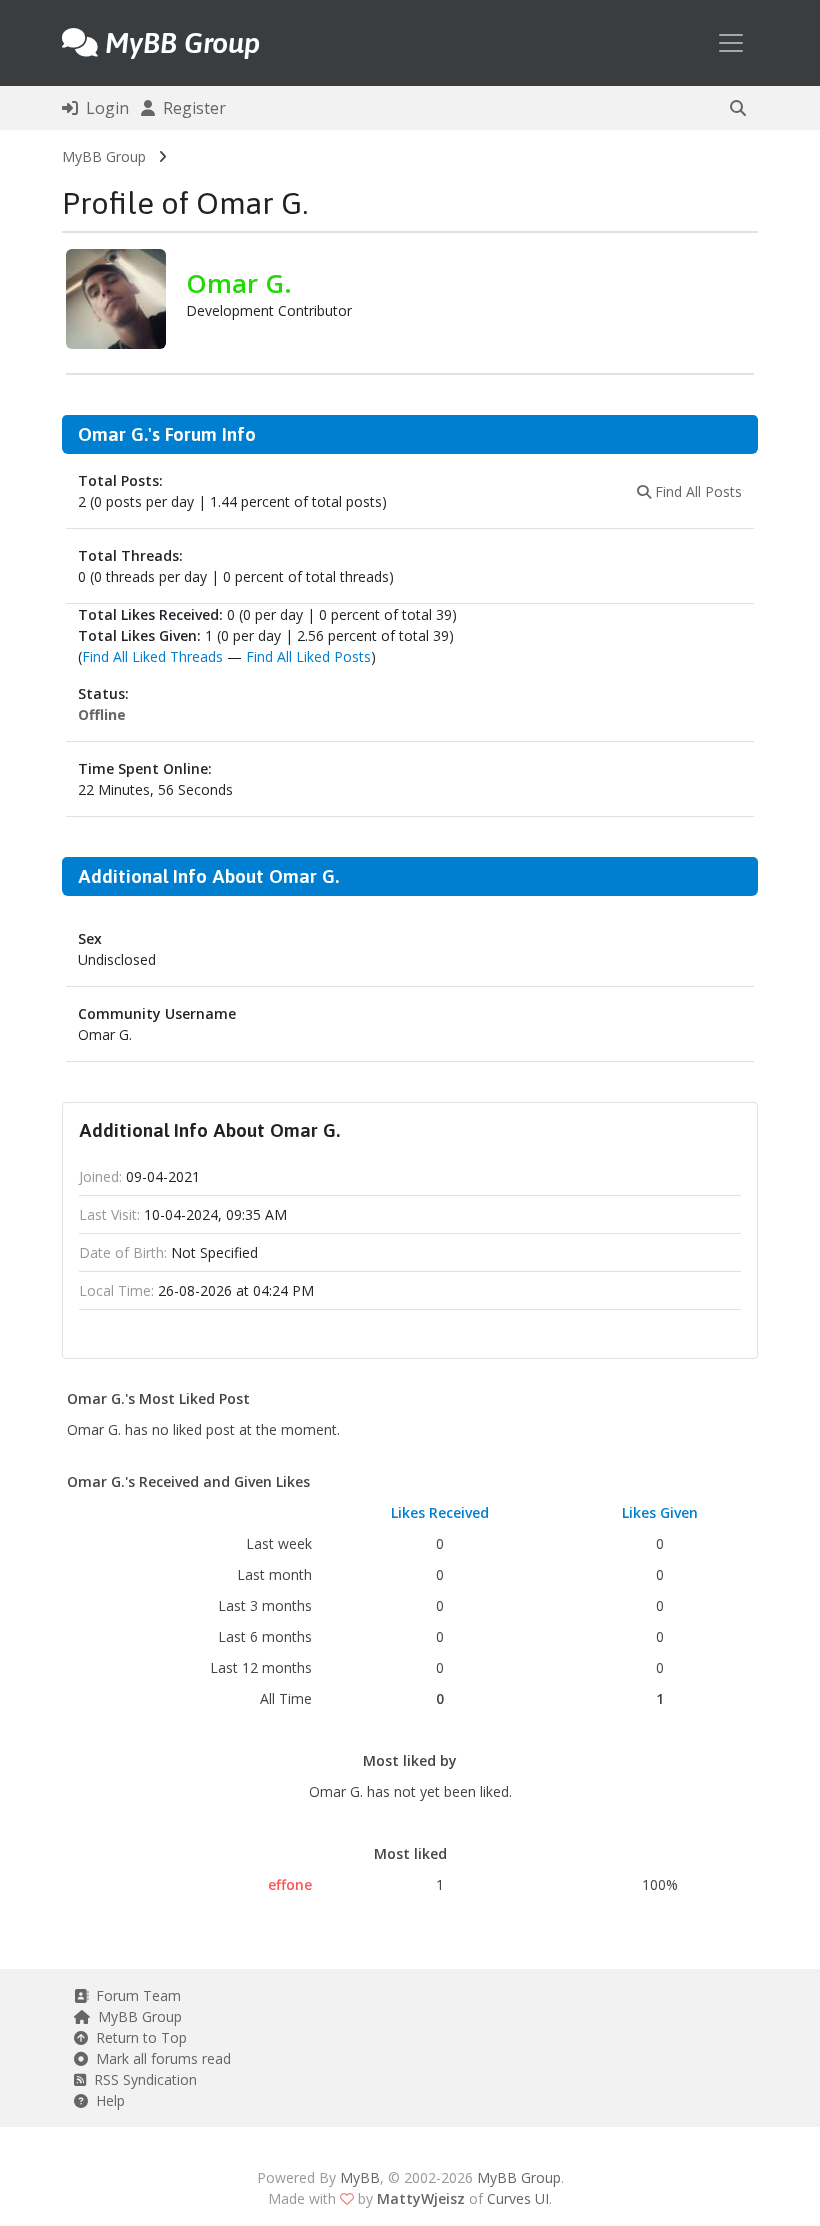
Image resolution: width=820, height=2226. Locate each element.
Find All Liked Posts (308, 656)
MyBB (360, 2177)
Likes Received (440, 1512)
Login (103, 108)
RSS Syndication (141, 2079)
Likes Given (660, 1512)
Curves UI (518, 2198)
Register (190, 108)
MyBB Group (104, 156)
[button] (738, 108)
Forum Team (134, 1995)
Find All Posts (696, 491)
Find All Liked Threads (152, 656)
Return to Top (137, 2037)
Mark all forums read (159, 2058)
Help (106, 2100)
